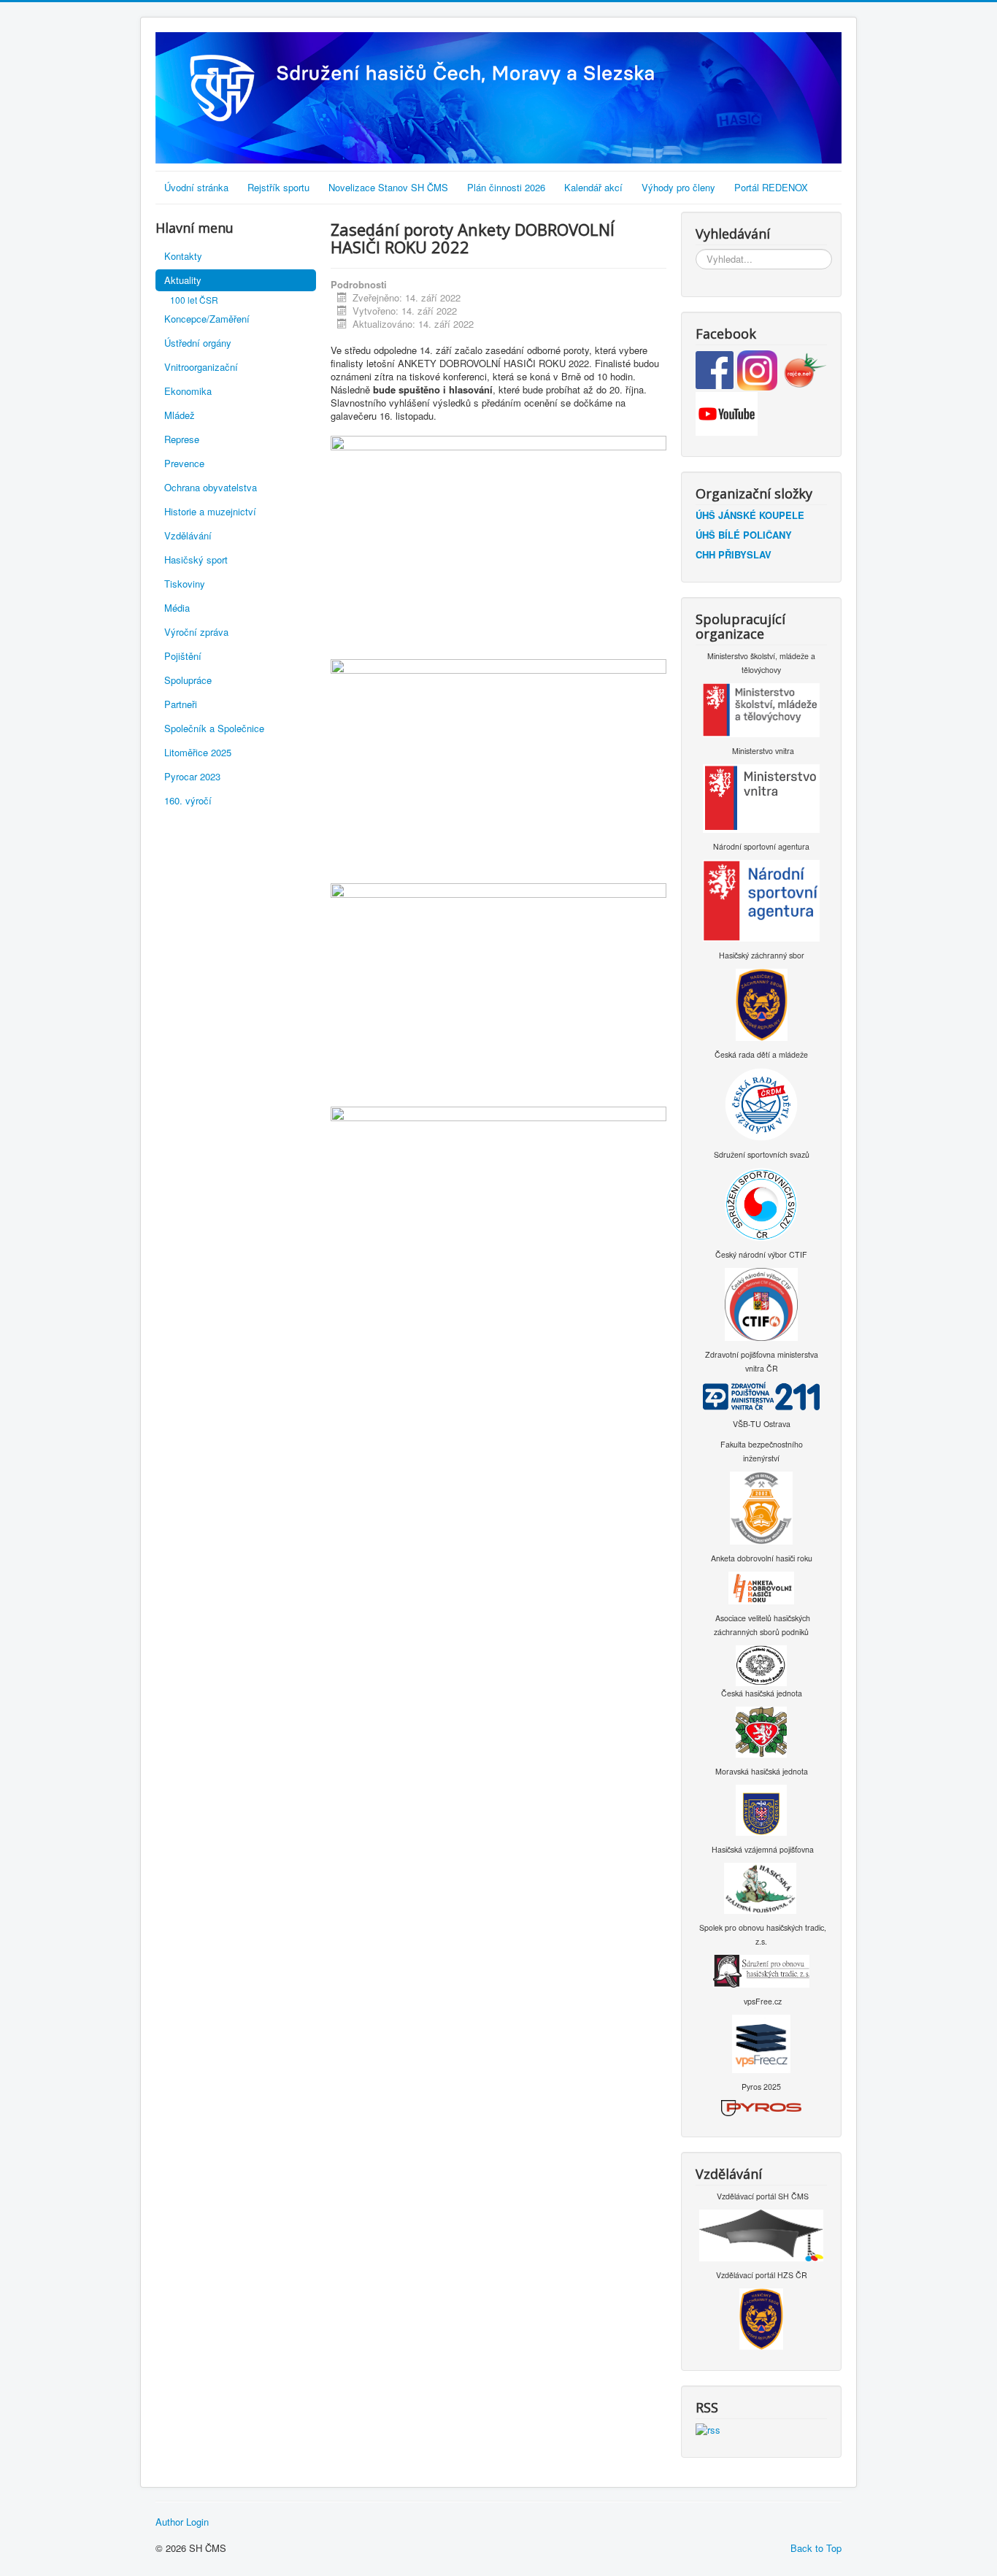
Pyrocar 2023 (192, 776)
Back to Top (816, 2548)
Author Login (182, 2522)
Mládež (180, 415)
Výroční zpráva (196, 632)
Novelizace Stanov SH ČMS (388, 187)
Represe (182, 439)
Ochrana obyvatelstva (211, 487)
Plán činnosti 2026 (506, 187)
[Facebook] (716, 369)
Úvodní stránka (196, 187)
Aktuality (183, 280)
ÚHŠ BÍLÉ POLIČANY (744, 535)
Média (177, 608)
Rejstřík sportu (278, 187)
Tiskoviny (185, 584)
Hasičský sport (196, 560)
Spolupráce (188, 680)
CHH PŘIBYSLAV (734, 554)
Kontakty (183, 256)
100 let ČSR (194, 300)
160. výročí (188, 800)
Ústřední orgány (198, 343)
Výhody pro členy (678, 187)
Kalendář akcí (593, 187)
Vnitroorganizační (201, 367)
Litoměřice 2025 (198, 752)
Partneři (181, 704)
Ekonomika (188, 391)
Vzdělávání (188, 535)
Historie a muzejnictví (210, 511)
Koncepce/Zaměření (207, 319)
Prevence (184, 463)
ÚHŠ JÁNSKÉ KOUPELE (750, 515)
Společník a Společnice (214, 728)
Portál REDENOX (771, 187)
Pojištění (183, 656)
